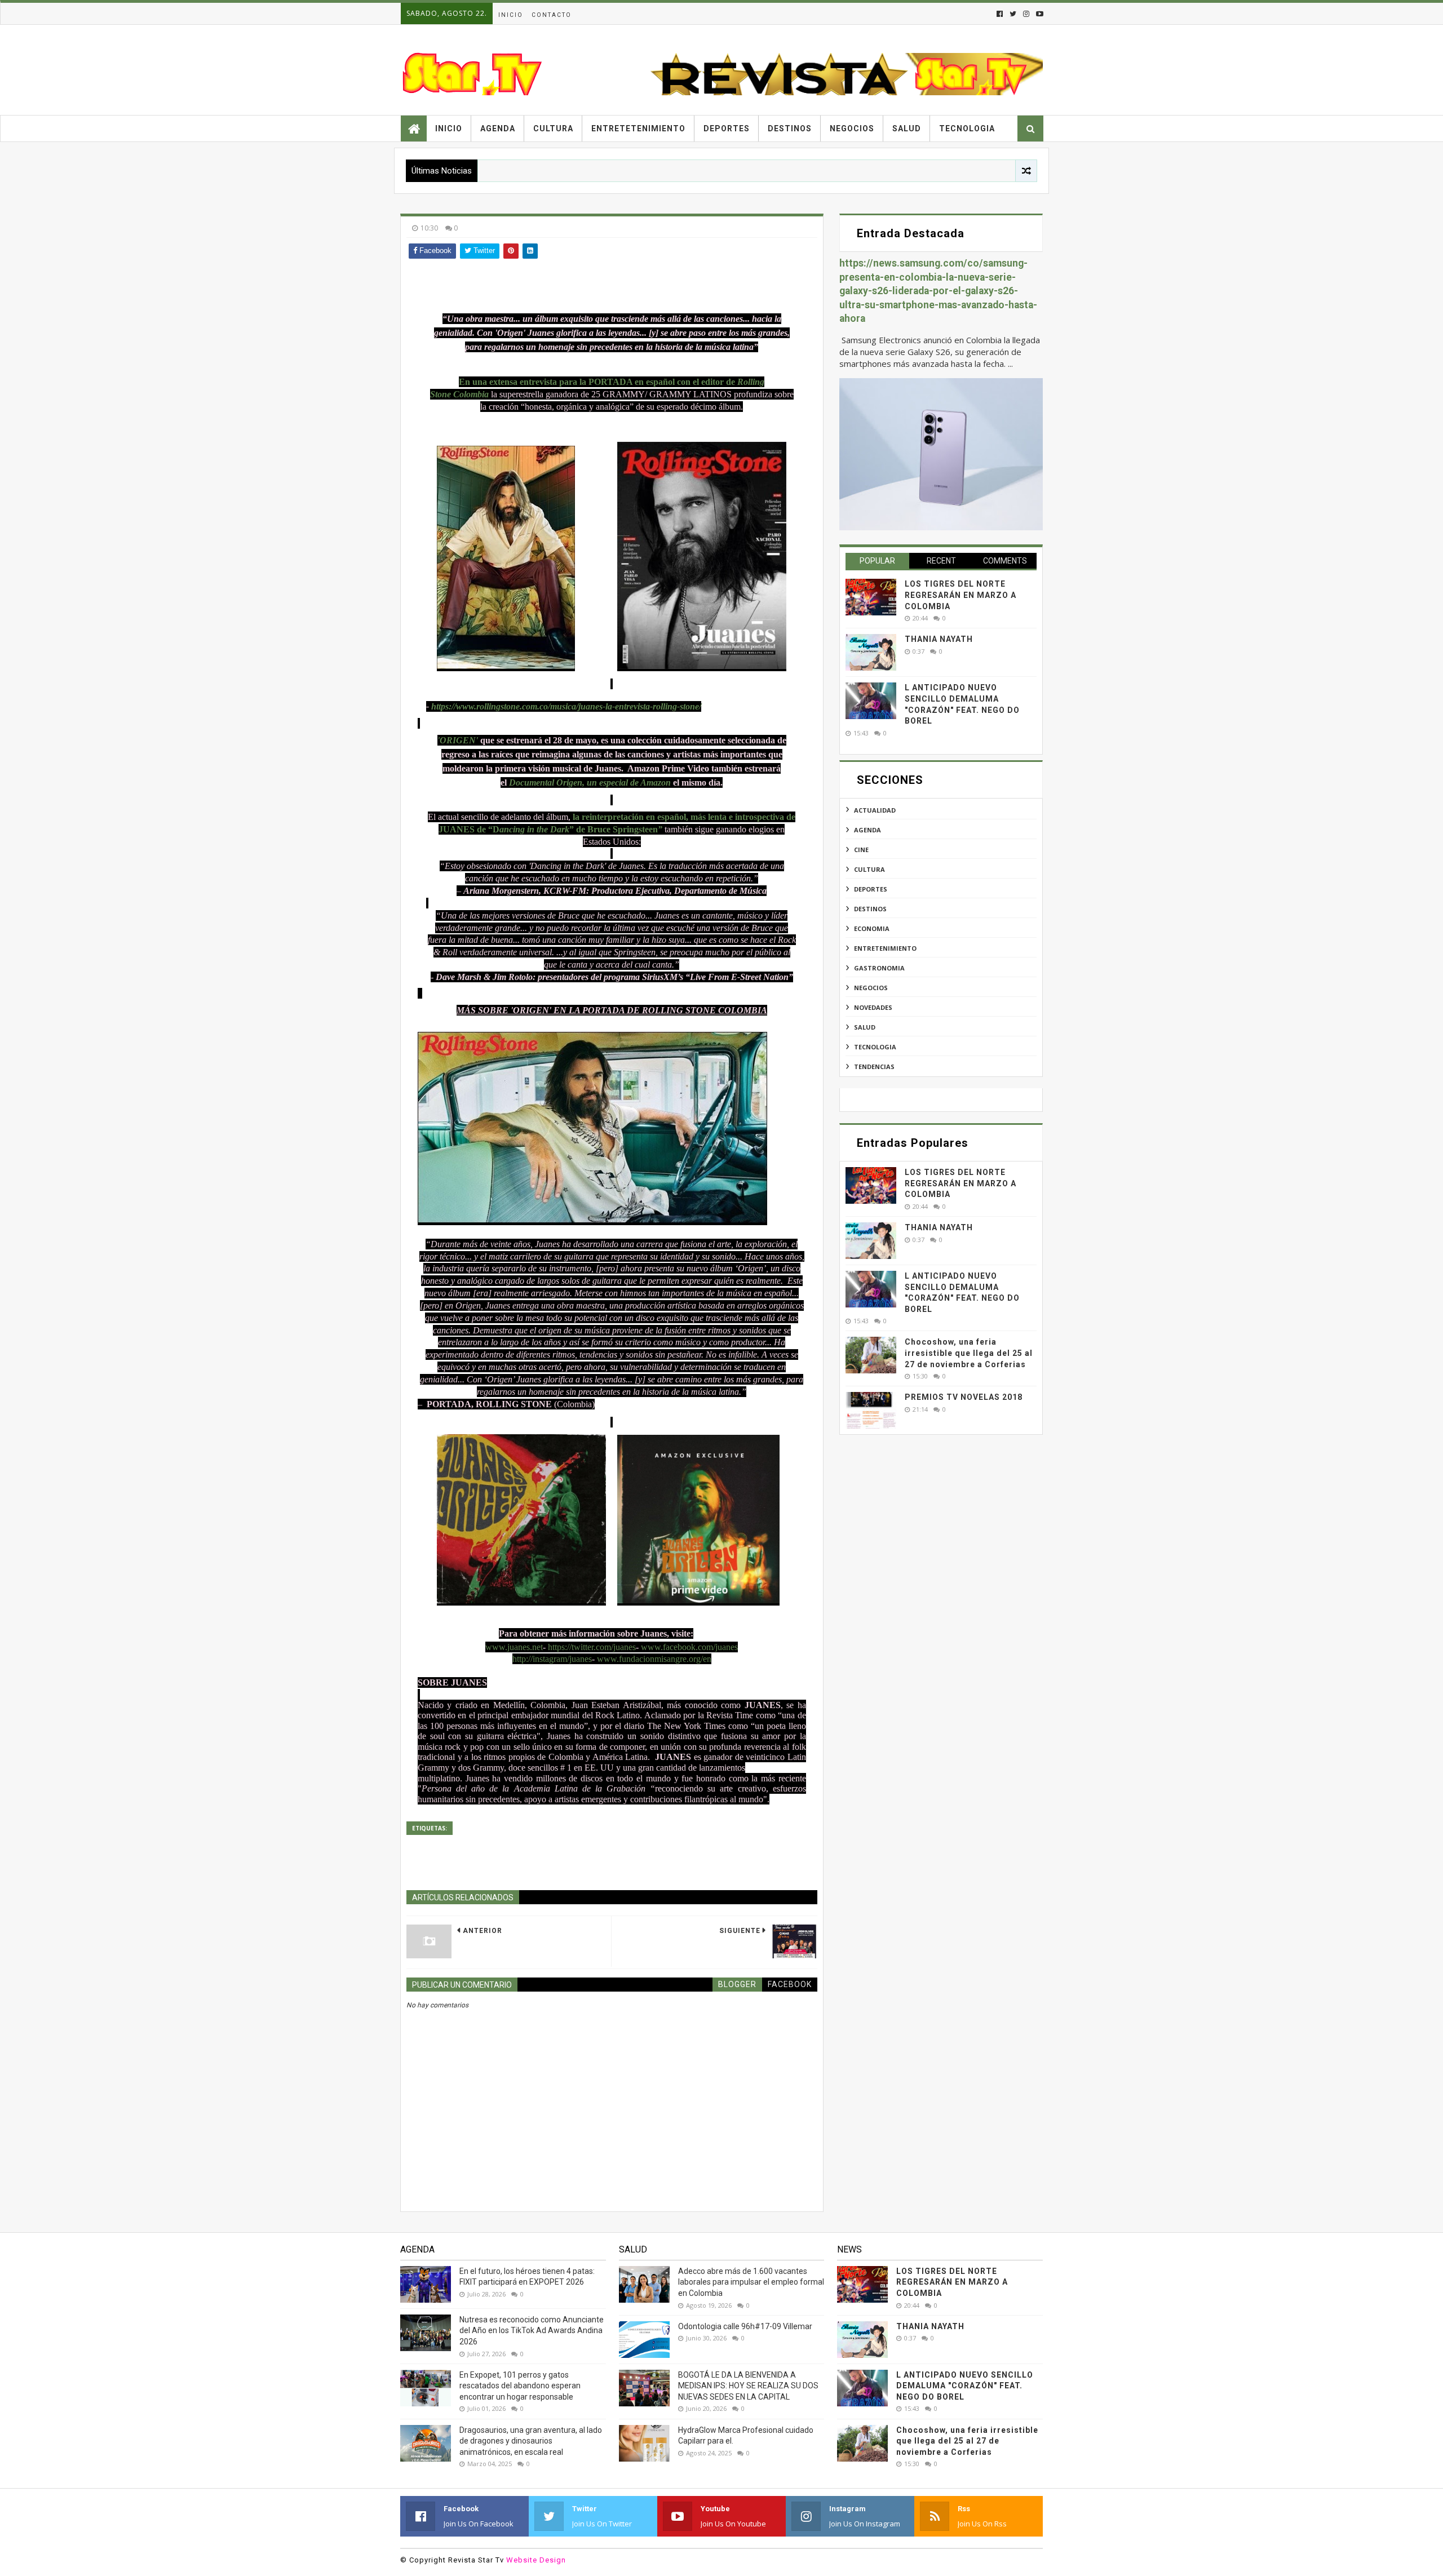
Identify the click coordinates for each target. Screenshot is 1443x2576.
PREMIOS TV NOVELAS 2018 (964, 1397)
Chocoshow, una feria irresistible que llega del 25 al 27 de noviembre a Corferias (969, 1353)
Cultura (553, 128)
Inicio (511, 15)
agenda (867, 830)
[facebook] (1000, 14)
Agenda (498, 128)
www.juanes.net (514, 1647)
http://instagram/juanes (552, 1659)
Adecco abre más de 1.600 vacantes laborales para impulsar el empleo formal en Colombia (751, 2282)
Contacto (552, 15)
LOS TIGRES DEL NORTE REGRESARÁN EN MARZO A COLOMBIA (960, 595)
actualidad (875, 810)
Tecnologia (967, 128)
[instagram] (1026, 14)
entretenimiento (885, 948)
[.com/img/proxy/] (702, 555)
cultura (869, 869)
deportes (871, 889)
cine (861, 850)
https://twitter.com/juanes (592, 1647)
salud (865, 1027)
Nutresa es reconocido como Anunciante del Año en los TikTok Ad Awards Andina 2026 (532, 2331)
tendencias (874, 1067)
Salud (907, 128)
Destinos (790, 128)
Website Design (536, 2560)
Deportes (727, 128)
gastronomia (879, 968)
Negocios (852, 128)
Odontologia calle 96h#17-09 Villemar (745, 2326)
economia (872, 928)
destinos (870, 909)
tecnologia (875, 1047)
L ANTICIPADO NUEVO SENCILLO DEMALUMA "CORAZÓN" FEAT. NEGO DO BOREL (965, 2386)
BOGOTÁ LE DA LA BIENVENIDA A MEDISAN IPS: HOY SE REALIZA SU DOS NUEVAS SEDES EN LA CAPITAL (748, 2386)
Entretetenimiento (638, 128)
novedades (873, 1007)
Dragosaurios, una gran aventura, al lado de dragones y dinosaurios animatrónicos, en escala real (531, 2441)
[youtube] (1039, 14)
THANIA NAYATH (939, 639)
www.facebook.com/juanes (689, 1647)
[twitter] (1013, 14)
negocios (871, 988)
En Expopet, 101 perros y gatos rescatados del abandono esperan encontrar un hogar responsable (520, 2386)
